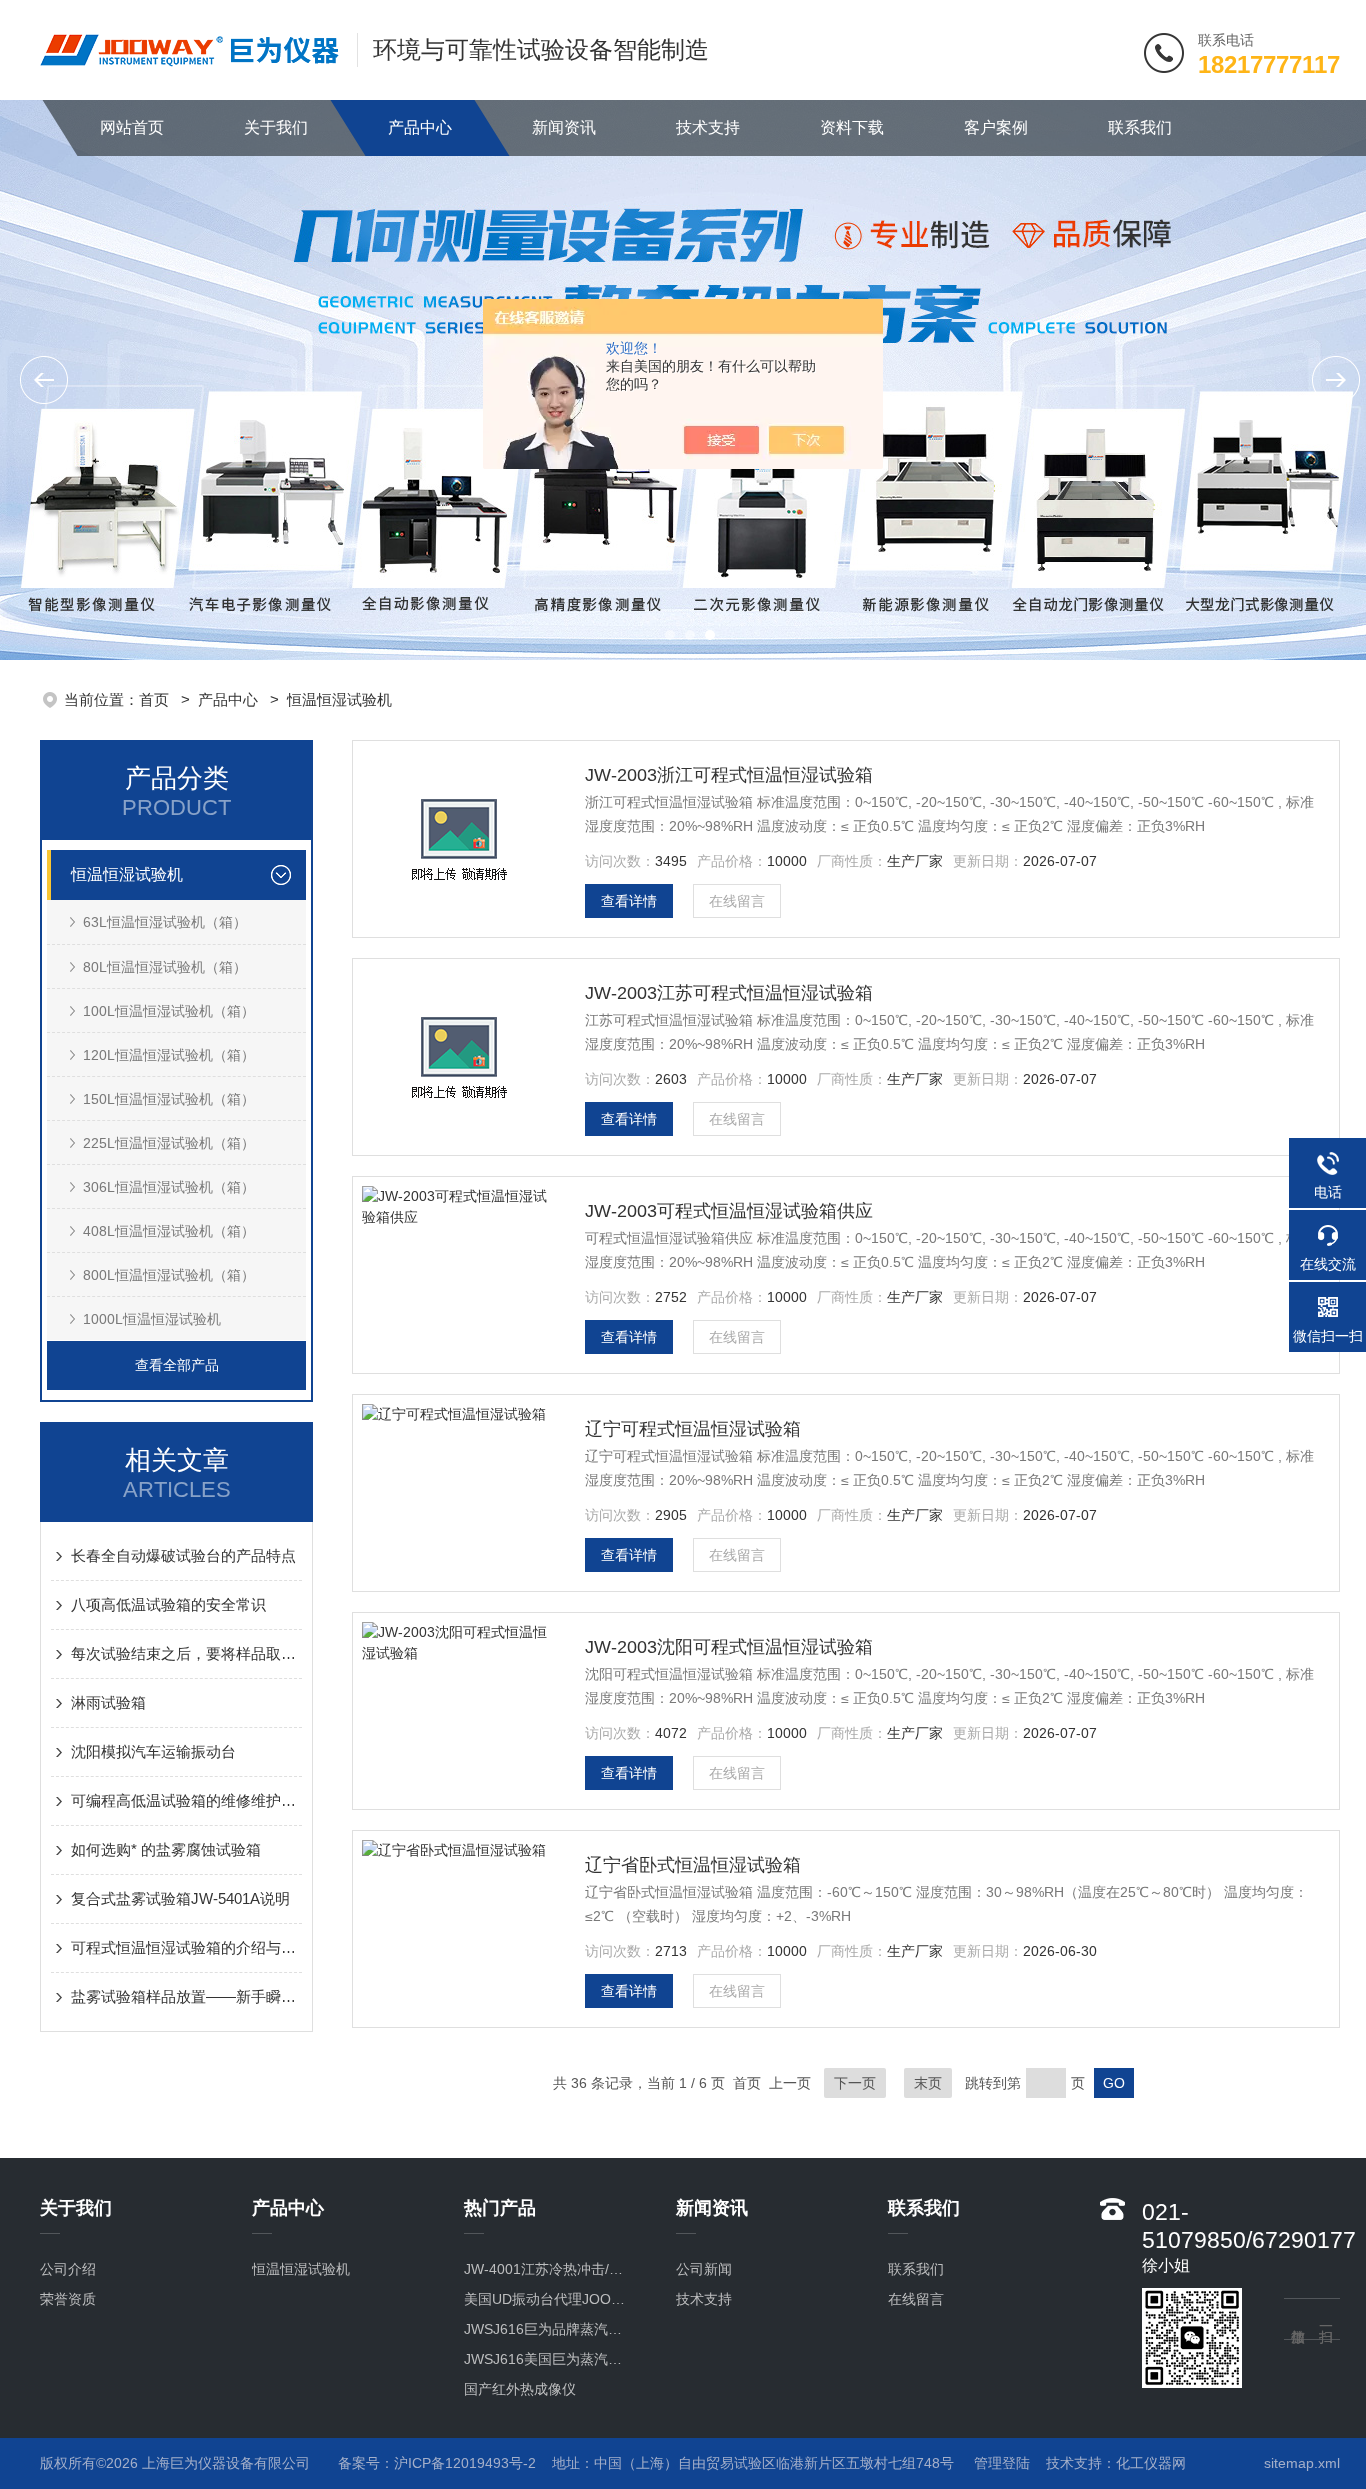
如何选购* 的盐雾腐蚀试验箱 (166, 1849)
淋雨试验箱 (108, 1702)
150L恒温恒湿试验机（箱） (169, 1099)
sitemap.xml (1302, 2463)
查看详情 (629, 901)
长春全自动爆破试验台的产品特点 (183, 1555)
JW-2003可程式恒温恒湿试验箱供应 (729, 1211)
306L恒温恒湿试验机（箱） (169, 1187)
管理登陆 (1002, 2463)
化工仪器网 (1151, 2463)
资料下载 (852, 127)
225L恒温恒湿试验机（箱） (169, 1143)
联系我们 (1140, 127)
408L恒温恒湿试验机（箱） (169, 1231)
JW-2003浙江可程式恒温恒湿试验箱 (729, 775)
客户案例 (996, 127)
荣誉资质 (68, 2299)
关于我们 (276, 127)
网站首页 (132, 127)
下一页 (855, 2083)
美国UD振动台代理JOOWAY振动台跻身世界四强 (549, 2299)
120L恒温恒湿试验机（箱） (169, 1055)
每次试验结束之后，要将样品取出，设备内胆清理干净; (186, 1653)
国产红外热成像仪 (520, 2389)
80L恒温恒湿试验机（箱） (165, 967)
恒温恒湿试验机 (339, 699)
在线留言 (737, 901)
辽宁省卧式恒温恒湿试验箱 (693, 1865)
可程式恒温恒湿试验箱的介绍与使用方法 (186, 1947)
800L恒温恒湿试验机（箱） (169, 1275)
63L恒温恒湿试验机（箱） (165, 922)
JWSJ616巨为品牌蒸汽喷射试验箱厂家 (549, 2329)
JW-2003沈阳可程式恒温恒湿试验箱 (729, 1647)
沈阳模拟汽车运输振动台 (153, 1751)
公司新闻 (704, 2269)
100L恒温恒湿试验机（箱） (169, 1011)
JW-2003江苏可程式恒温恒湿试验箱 (729, 993)
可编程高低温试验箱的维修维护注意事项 (186, 1800)
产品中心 (420, 127)
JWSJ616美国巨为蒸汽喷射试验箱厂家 (549, 2359)
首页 (156, 699)
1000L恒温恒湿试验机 (152, 1319)
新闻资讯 (564, 127)
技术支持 (708, 127)
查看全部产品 (177, 1365)
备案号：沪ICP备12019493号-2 (437, 2463)
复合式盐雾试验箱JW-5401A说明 (180, 1898)
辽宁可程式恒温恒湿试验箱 (693, 1429)
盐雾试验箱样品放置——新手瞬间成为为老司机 (186, 1996)
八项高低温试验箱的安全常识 (168, 1604)
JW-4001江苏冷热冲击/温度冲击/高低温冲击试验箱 (549, 2269)
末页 (928, 2083)
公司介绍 (68, 2269)
